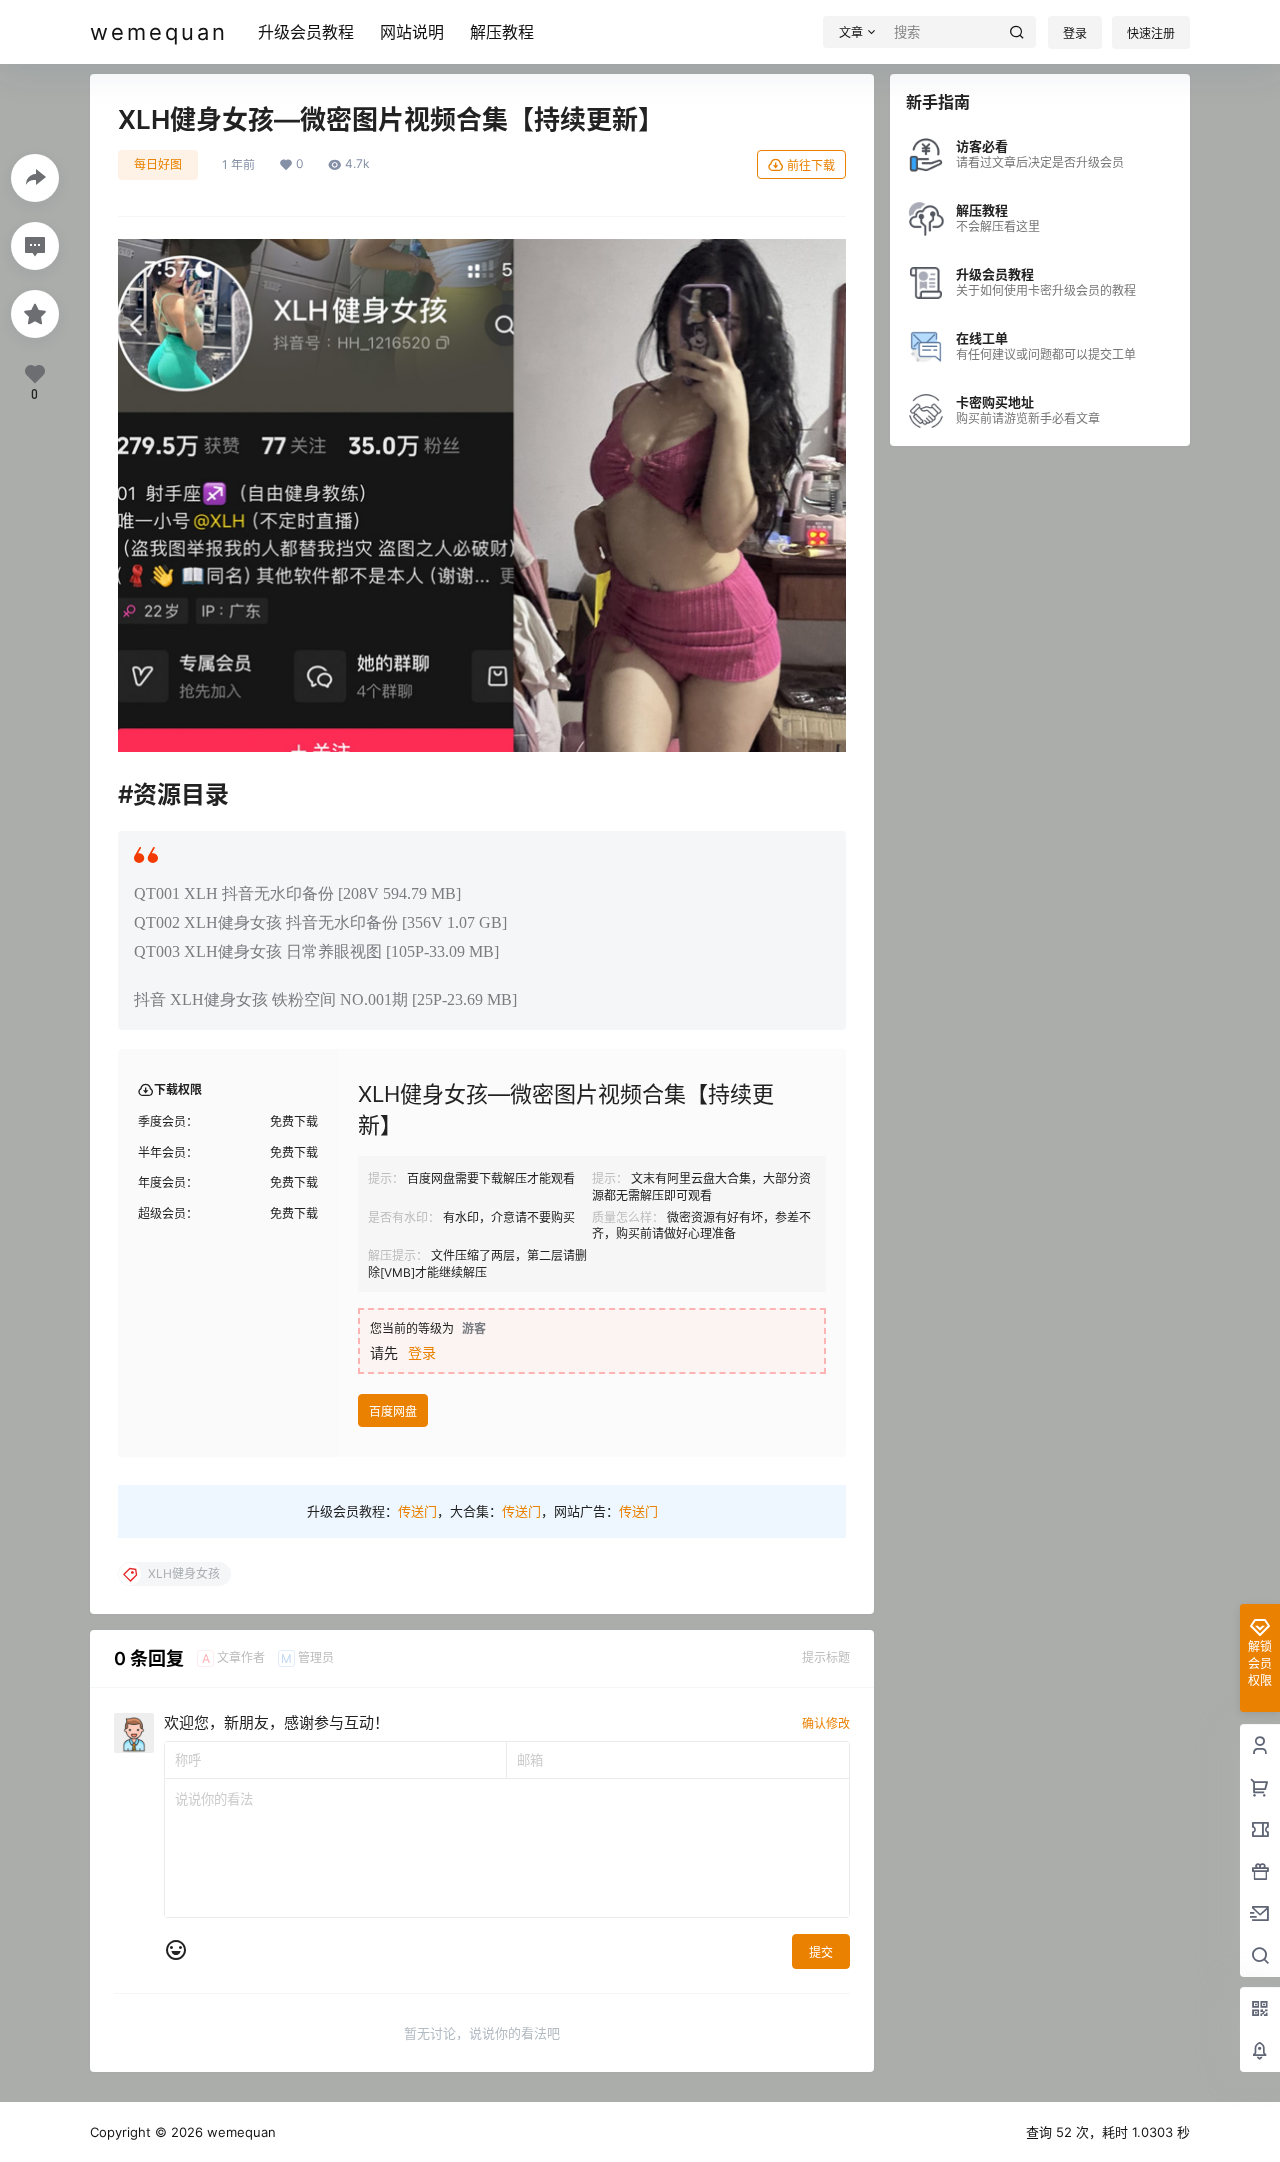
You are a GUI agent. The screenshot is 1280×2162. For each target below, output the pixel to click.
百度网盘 (393, 1411)
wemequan (239, 2132)
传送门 (417, 1511)
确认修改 (826, 1723)
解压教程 (502, 32)
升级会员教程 (306, 32)
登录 (1075, 33)
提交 (821, 1952)
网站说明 (412, 32)
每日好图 (158, 164)
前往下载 (811, 165)
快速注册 (1151, 33)
